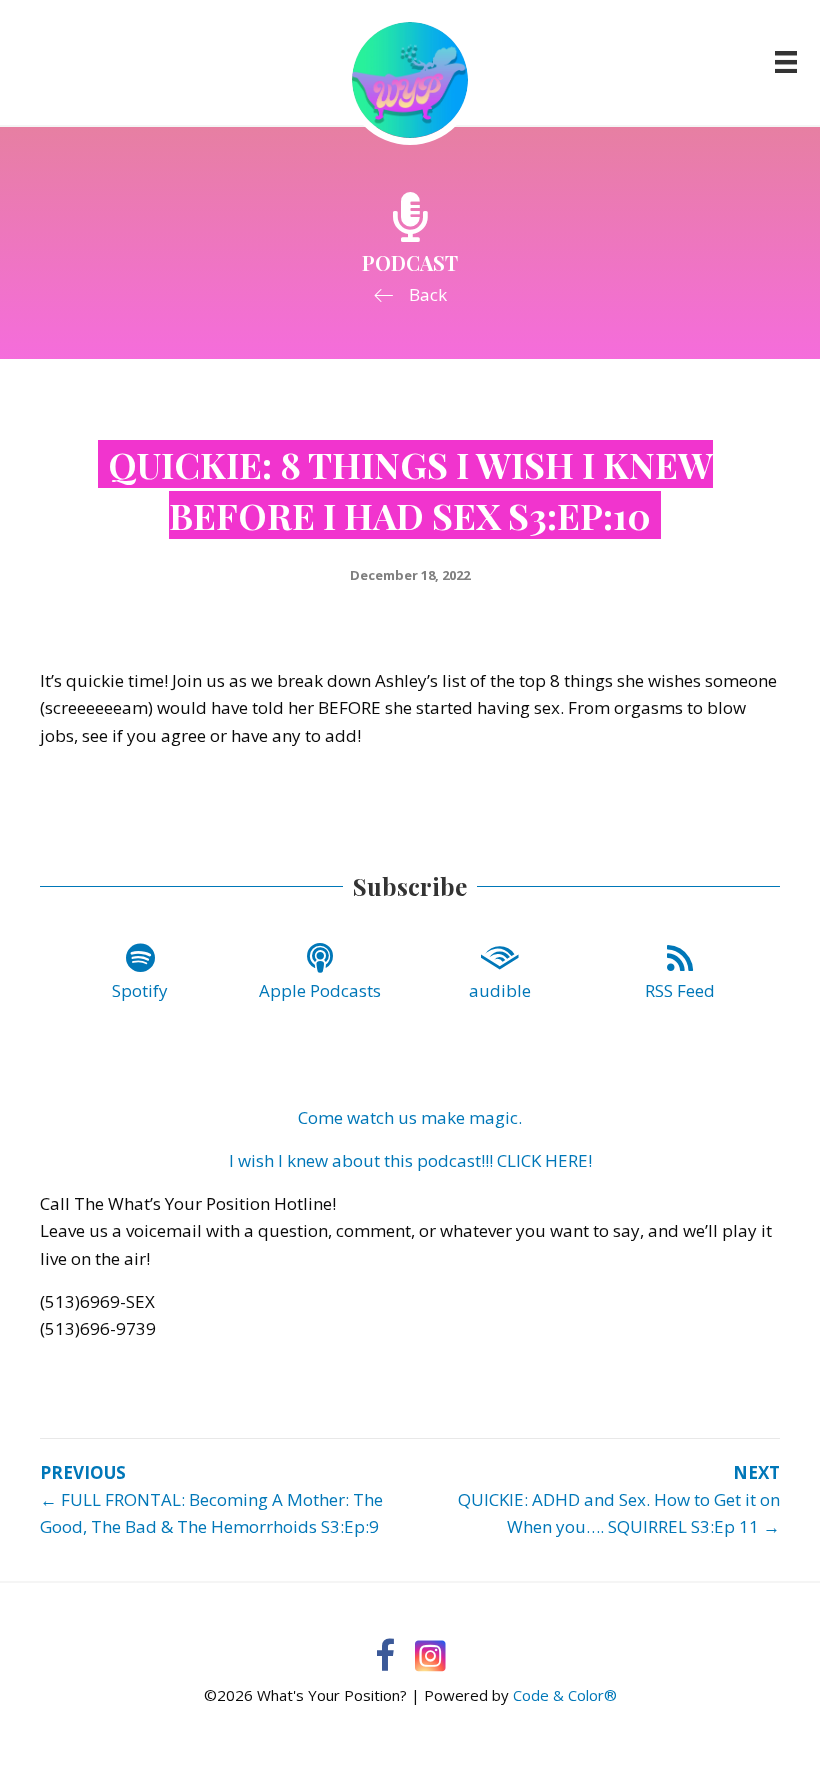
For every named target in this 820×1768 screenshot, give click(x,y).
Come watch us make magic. (410, 1117)
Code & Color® (565, 1695)
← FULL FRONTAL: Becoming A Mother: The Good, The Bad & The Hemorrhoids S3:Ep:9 (211, 1513)
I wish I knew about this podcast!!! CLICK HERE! (410, 1160)
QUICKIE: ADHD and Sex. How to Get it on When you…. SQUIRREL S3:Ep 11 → (619, 1513)
